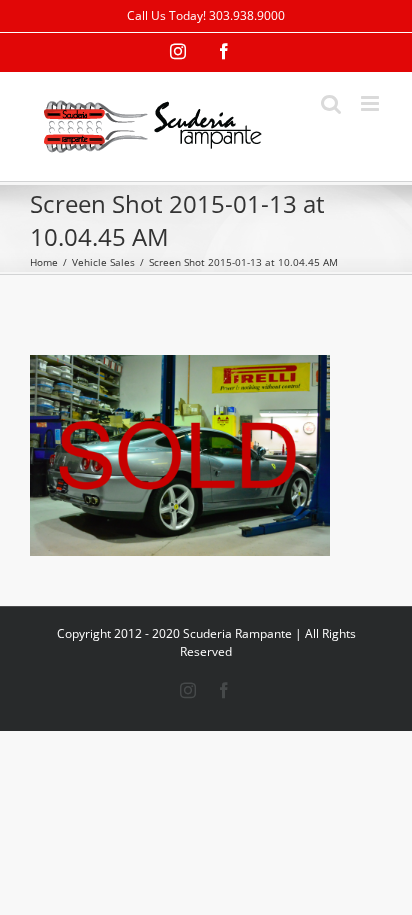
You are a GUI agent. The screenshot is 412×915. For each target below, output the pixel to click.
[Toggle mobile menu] (371, 103)
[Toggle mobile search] (331, 103)
